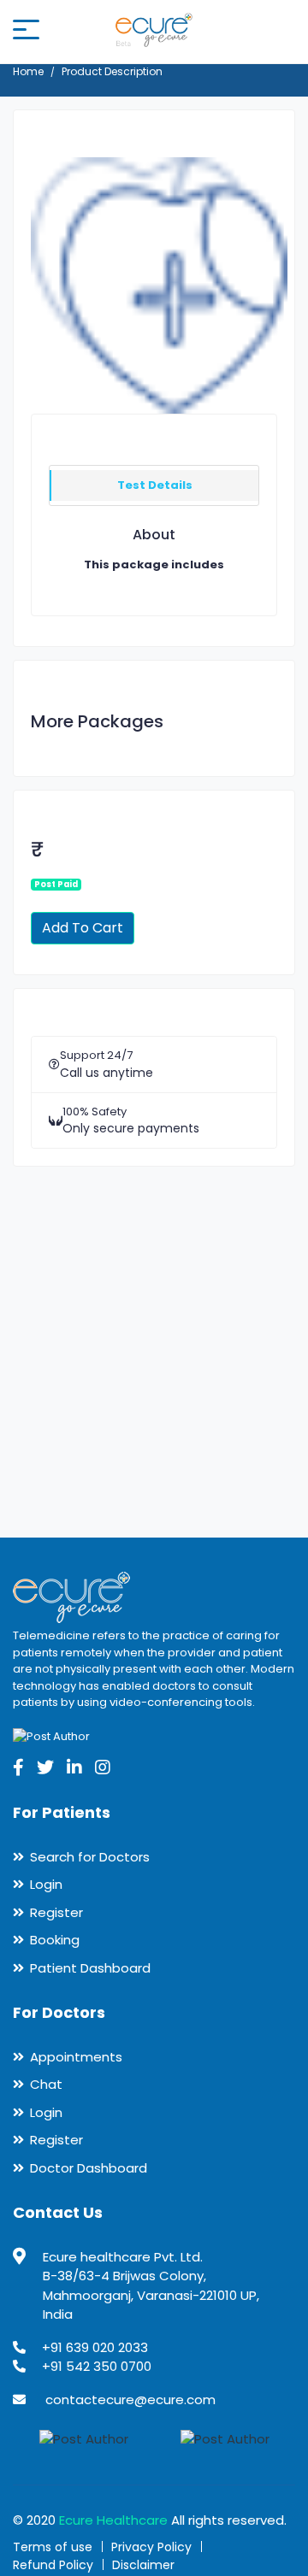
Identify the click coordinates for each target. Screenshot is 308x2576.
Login (46, 1884)
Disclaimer (143, 2565)
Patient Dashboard (90, 1968)
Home (28, 71)
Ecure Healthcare (113, 2520)
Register (56, 1912)
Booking (55, 1940)
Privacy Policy (151, 2547)
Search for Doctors (90, 1857)
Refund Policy (53, 2565)
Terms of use (53, 2547)
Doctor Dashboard (89, 2168)
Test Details (155, 485)
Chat (46, 2084)
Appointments (76, 2057)
